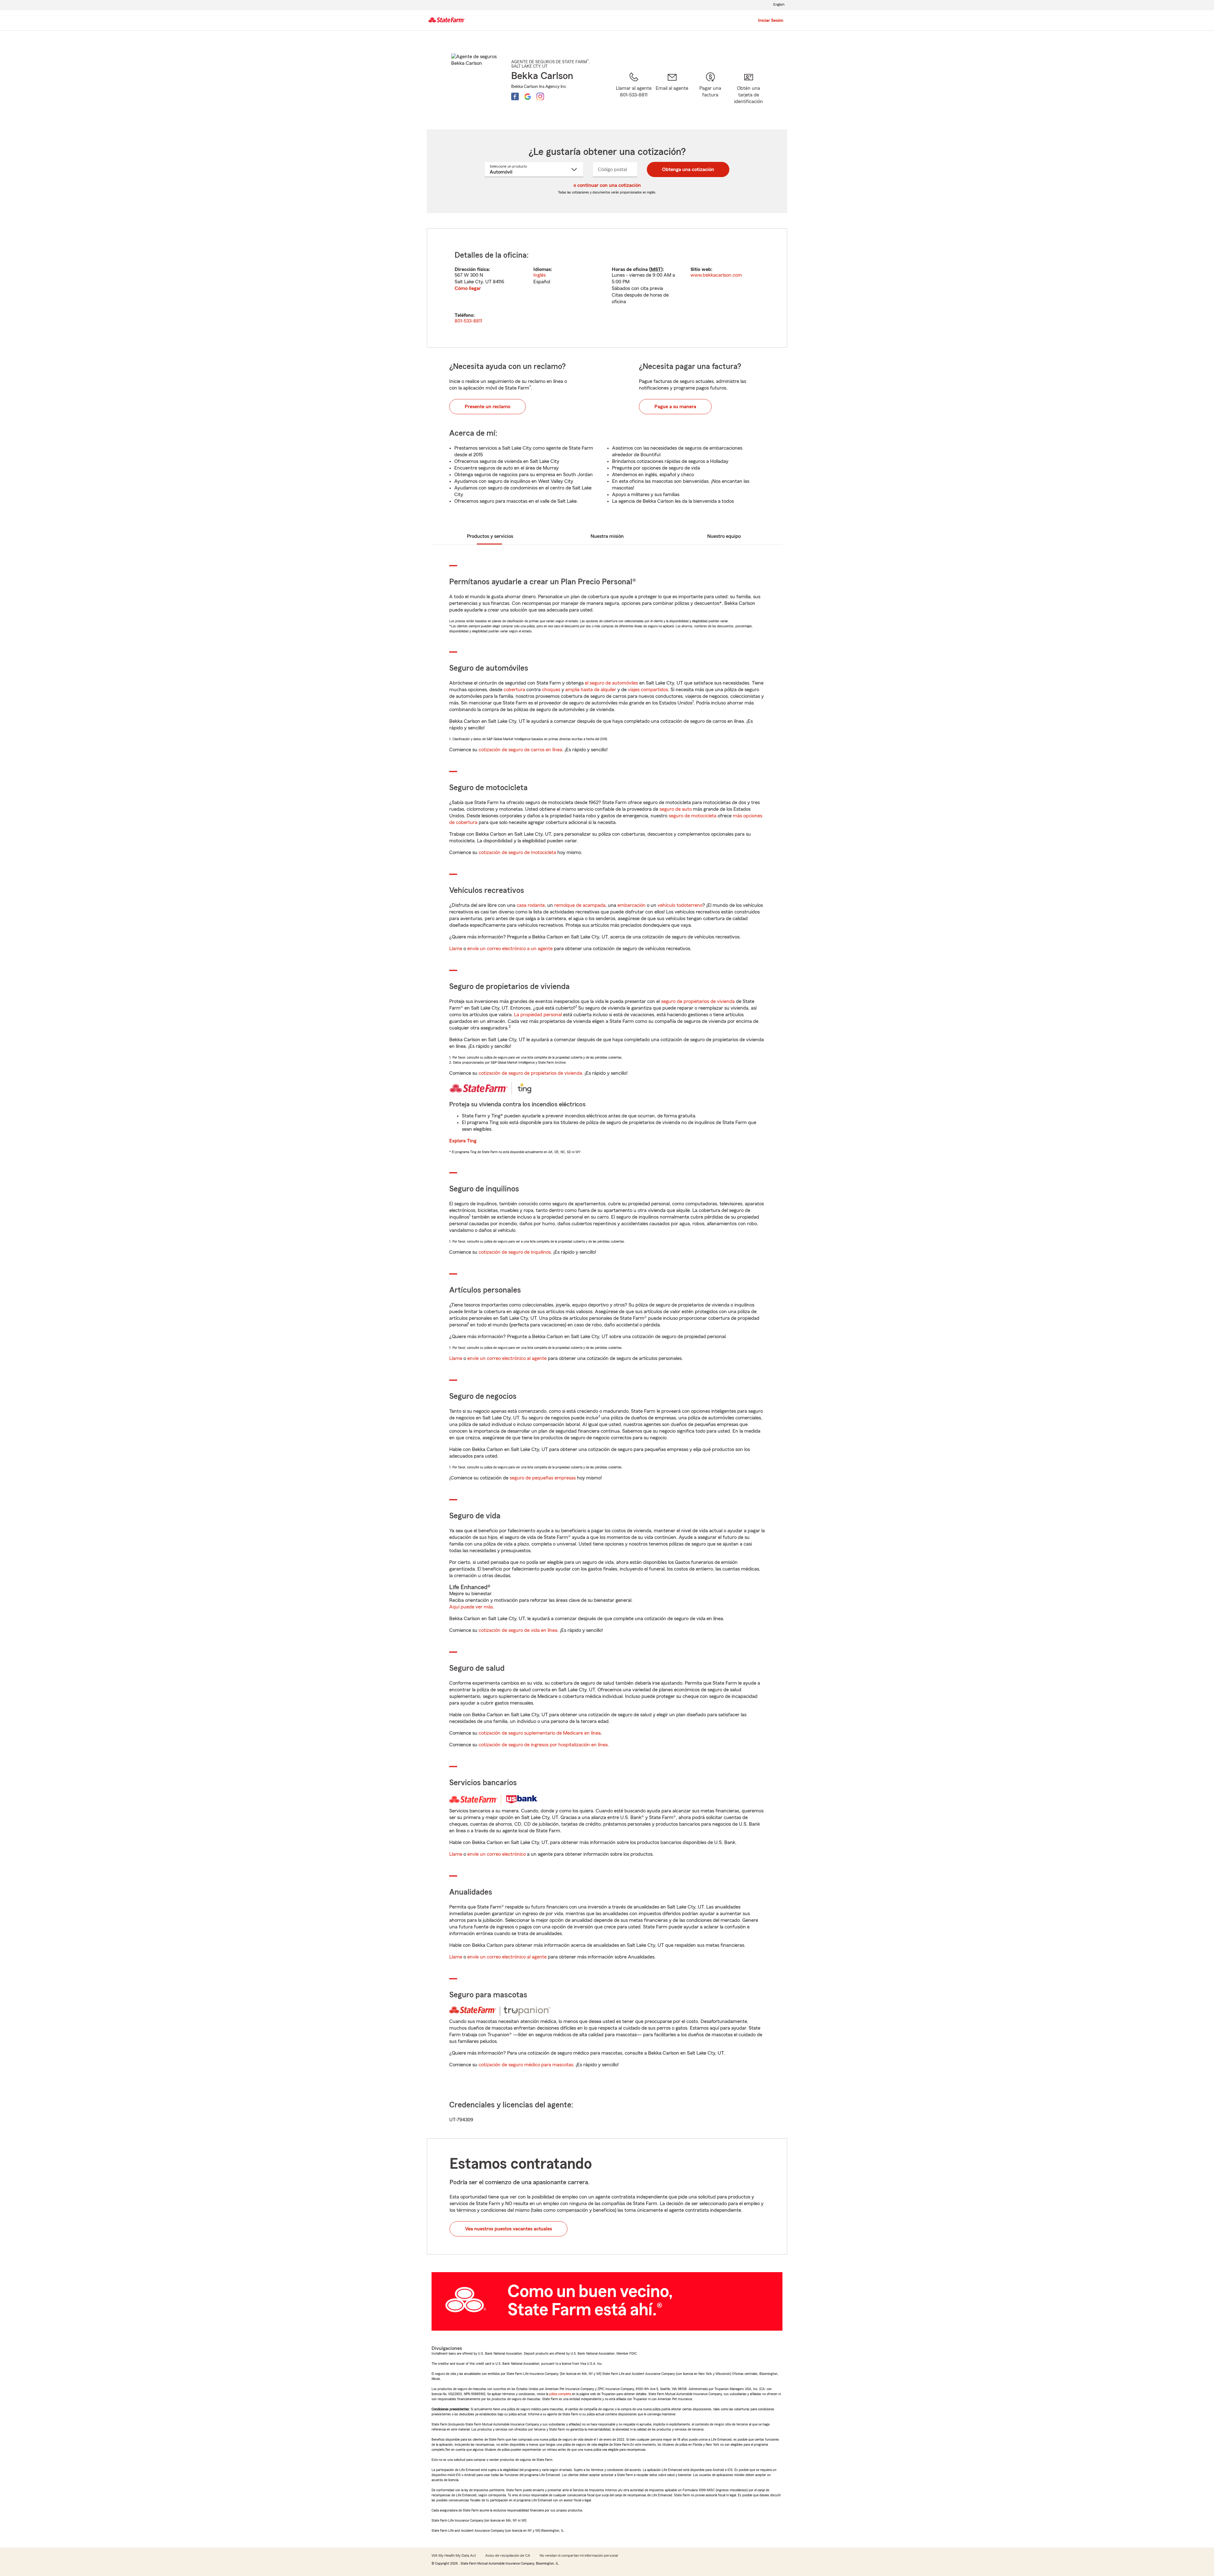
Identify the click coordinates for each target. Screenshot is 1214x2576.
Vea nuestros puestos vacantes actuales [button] (509, 2229)
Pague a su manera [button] (675, 407)
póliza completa (560, 2394)
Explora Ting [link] (463, 1141)
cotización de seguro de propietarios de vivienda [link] (530, 1073)
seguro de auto (676, 809)
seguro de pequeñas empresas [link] (542, 1478)
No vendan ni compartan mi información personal (579, 2555)
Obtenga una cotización (688, 169)
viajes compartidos (648, 690)
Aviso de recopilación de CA (508, 2555)
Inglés (540, 275)
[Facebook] (515, 96)
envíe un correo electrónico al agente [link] (507, 1358)
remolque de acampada (580, 905)
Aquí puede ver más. (472, 1607)
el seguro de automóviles (611, 683)
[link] (672, 93)
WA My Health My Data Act (454, 2555)
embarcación (632, 905)
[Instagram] (540, 96)
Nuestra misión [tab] (607, 536)
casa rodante (531, 905)
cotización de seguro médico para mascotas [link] (526, 2065)
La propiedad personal (538, 1015)
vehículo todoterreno (680, 905)
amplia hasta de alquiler (591, 690)
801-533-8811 (468, 321)
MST (656, 269)
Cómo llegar (468, 288)
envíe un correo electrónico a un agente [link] (510, 949)
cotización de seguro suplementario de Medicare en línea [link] (540, 1733)
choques (551, 690)
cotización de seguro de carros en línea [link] (520, 750)
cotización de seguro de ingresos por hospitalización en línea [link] (543, 1745)
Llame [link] (456, 949)
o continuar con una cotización (607, 185)
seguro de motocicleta (693, 816)
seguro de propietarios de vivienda (698, 1001)
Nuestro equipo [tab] (724, 536)
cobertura (514, 690)
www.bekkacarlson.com (716, 275)
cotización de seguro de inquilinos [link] (515, 1252)
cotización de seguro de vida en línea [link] (518, 1630)
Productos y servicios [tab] (490, 536)
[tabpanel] (607, 288)
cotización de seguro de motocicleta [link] (517, 852)
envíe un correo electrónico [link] (497, 1854)
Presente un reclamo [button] (487, 407)
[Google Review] (528, 96)
